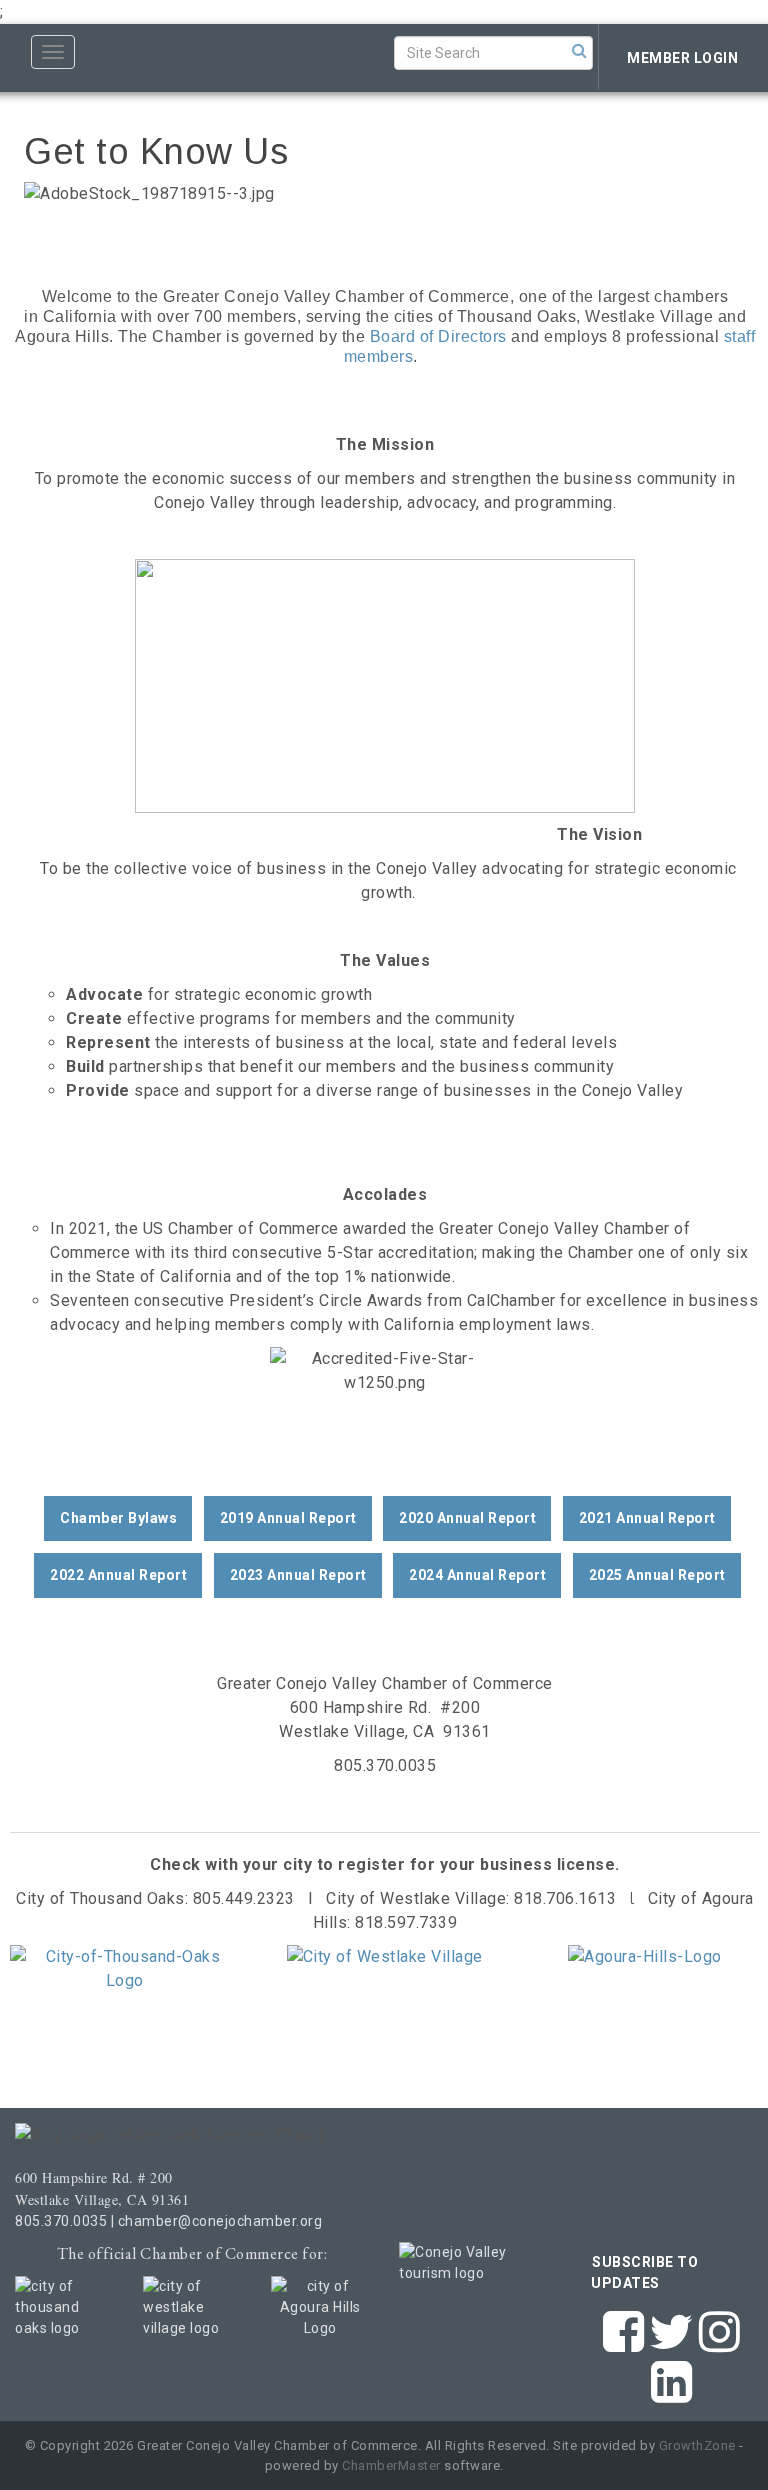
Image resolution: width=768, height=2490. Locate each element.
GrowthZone (697, 2445)
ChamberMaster (391, 2465)
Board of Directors (438, 336)
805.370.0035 (61, 2221)
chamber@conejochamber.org (220, 2221)
